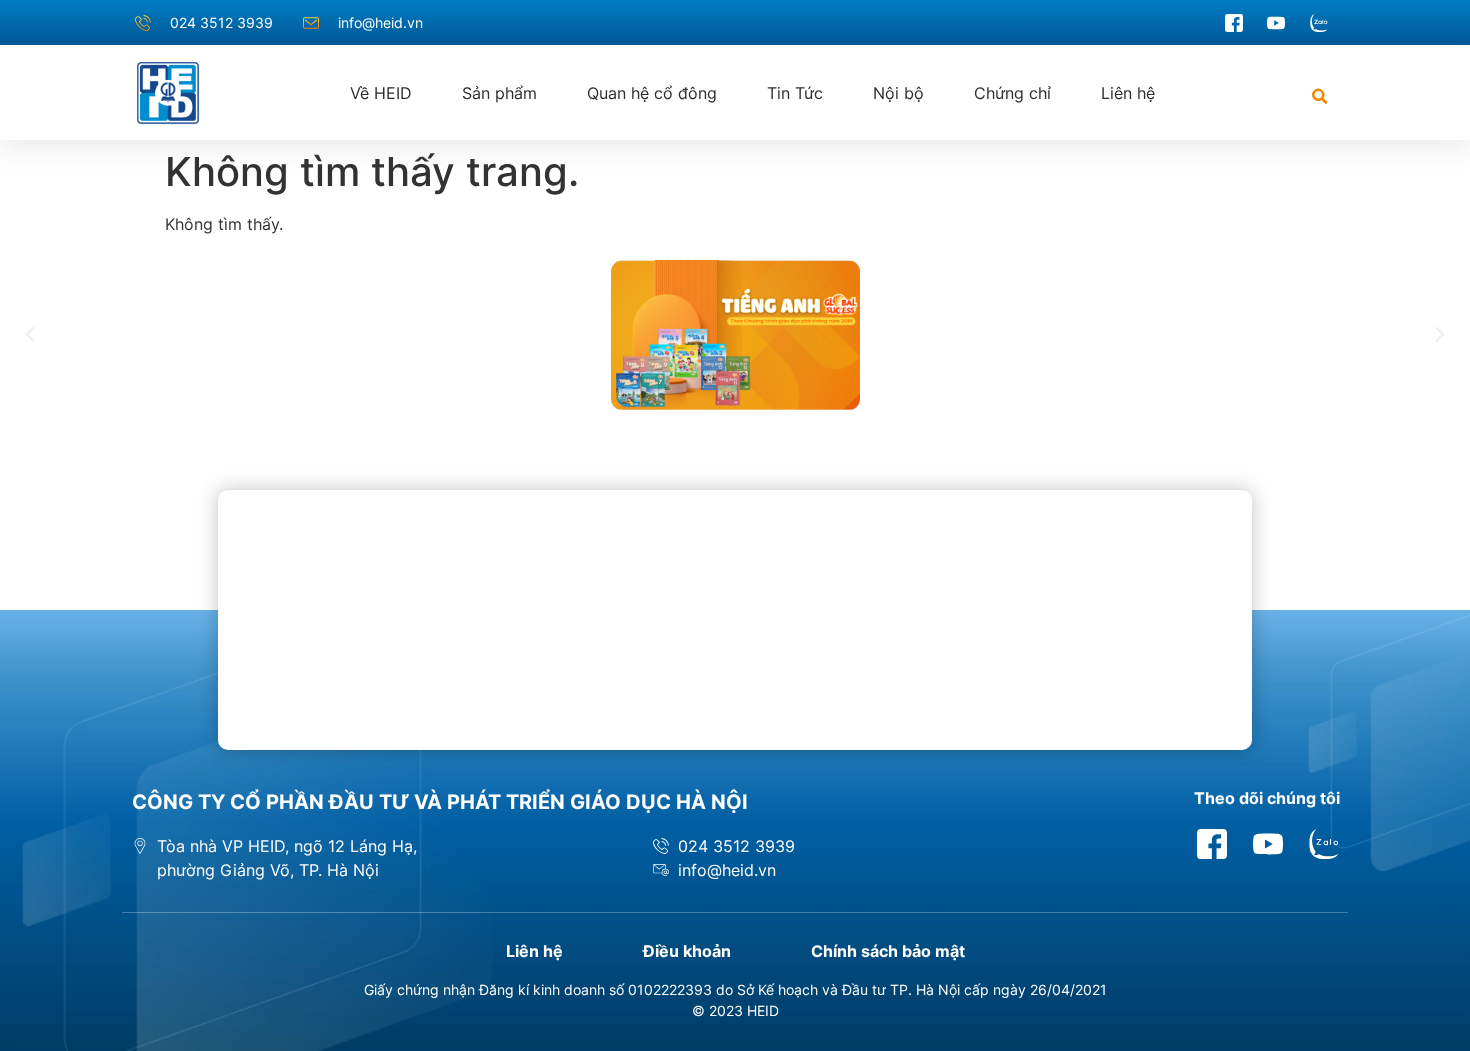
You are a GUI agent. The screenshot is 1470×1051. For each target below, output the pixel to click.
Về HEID (381, 93)
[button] (1319, 96)
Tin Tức (795, 93)
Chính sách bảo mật (888, 951)
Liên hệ (1128, 93)
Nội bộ (898, 93)
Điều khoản (687, 951)
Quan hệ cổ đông (652, 93)
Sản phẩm (499, 93)
